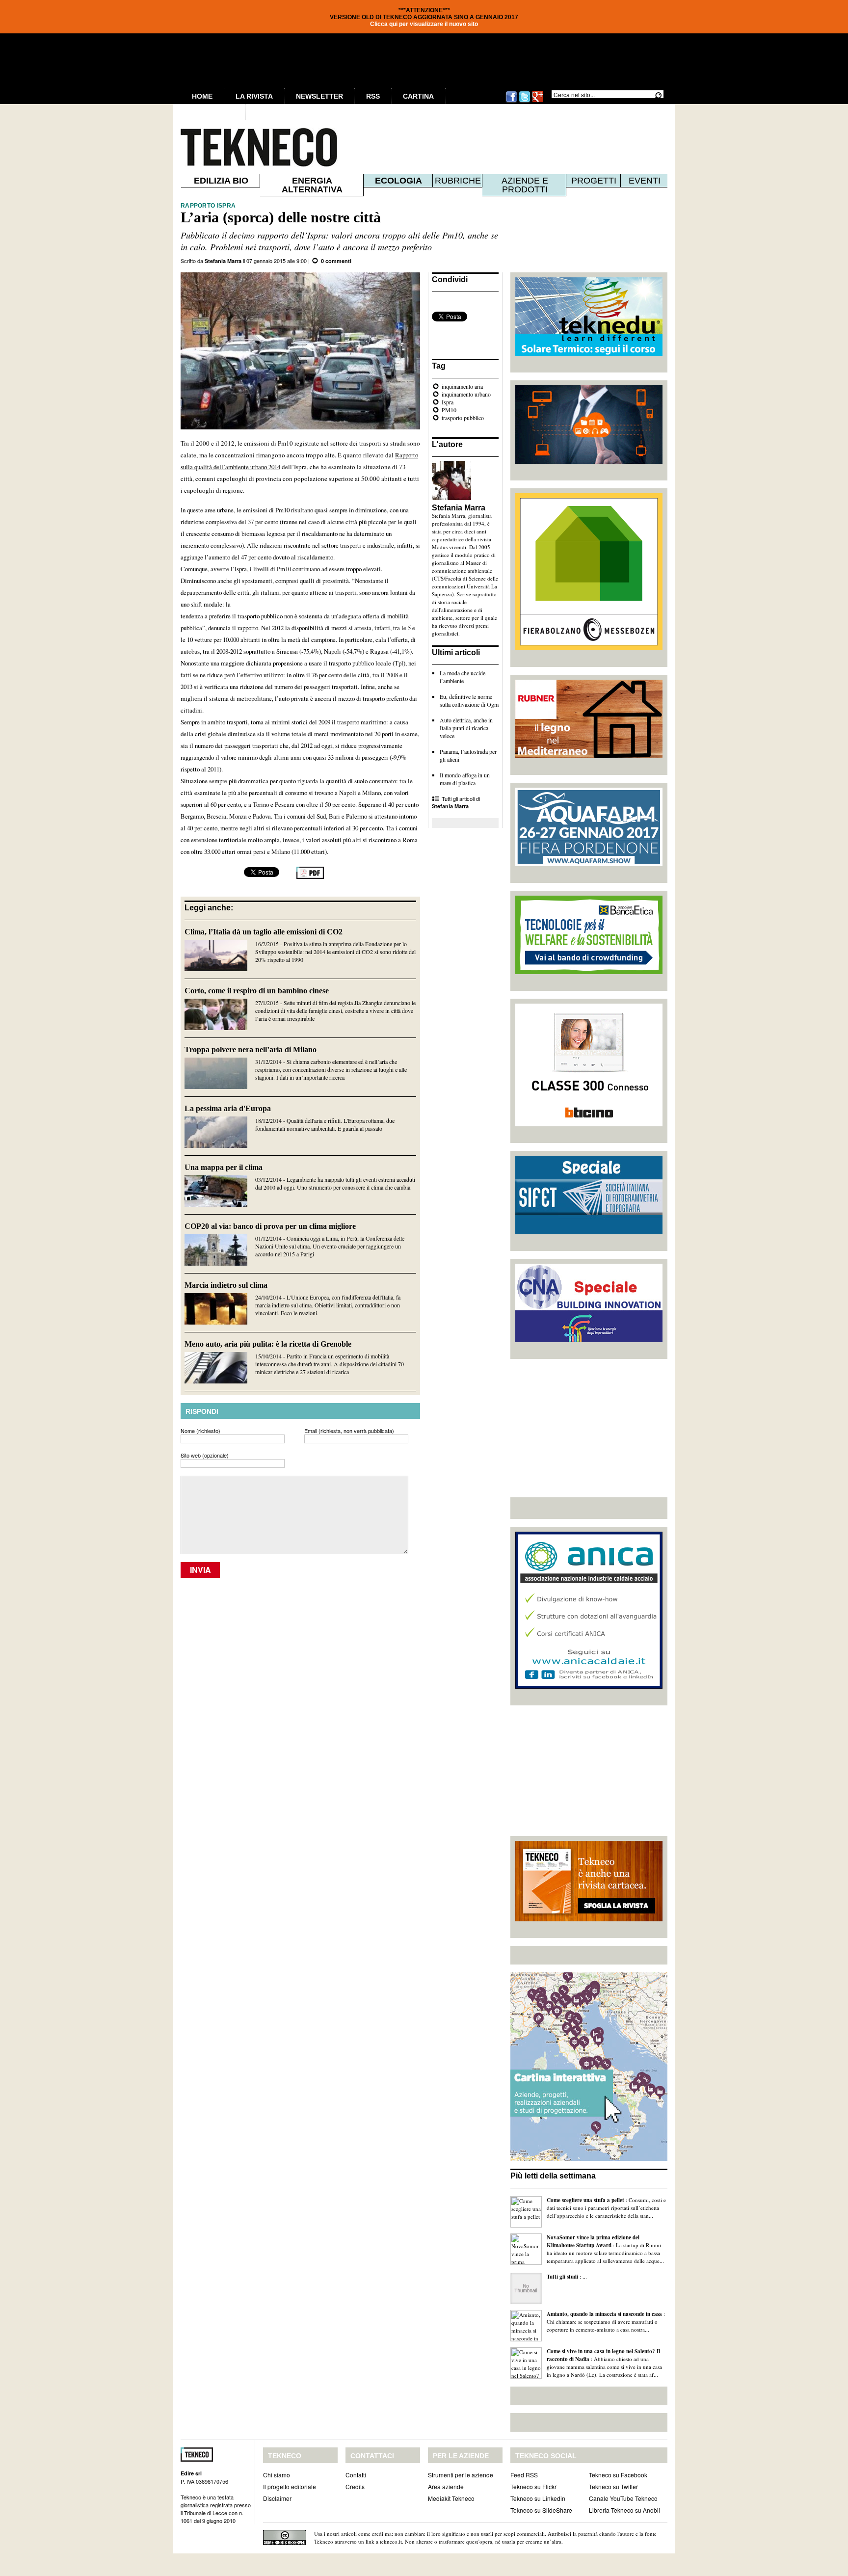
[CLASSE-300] (589, 1124)
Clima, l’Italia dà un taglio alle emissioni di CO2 (264, 932)
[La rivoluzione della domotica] (589, 461)
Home (202, 96)
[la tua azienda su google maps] (589, 2158)
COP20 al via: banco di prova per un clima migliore (270, 1226)
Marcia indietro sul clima (226, 1285)
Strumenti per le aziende (461, 2475)
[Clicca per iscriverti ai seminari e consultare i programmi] (589, 1340)
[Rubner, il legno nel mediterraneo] (589, 756)
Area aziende (446, 2486)
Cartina (418, 96)
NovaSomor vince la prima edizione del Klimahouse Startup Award (593, 2241)
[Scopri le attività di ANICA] (589, 1686)
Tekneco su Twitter (613, 2486)
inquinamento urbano (466, 394)
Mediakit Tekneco (451, 2498)
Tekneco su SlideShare (541, 2510)
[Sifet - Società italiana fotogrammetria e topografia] (589, 1232)
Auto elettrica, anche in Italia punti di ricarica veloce (466, 728)
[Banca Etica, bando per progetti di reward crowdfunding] (589, 972)
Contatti (356, 2475)
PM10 (449, 410)
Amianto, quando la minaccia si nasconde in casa (604, 2314)
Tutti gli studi (562, 2277)
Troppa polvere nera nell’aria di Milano (251, 1049)
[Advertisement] (589, 1428)
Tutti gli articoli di (456, 802)
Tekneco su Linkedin (538, 2498)
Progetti (594, 181)
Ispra (448, 402)
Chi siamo (277, 2475)
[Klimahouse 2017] (589, 648)
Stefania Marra (223, 261)
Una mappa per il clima (224, 1167)
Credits (355, 2486)
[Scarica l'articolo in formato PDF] (310, 876)
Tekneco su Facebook (618, 2475)
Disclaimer (277, 2498)
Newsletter (319, 96)
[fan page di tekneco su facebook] (511, 101)
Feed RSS (524, 2475)
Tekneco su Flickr (533, 2486)
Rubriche (458, 181)
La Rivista (254, 96)
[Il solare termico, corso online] (589, 353)
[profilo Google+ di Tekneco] (538, 101)
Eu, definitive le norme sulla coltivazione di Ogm (469, 700)
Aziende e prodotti (525, 185)
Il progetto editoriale (290, 2486)
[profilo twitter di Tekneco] (525, 101)
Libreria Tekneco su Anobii (624, 2510)
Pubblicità (213, 112)
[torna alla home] (238, 147)
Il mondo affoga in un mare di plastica (465, 779)
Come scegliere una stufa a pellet (585, 2200)
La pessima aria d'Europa (228, 1108)
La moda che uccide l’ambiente (463, 677)
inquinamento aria (462, 386)
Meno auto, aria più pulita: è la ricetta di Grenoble (268, 1344)
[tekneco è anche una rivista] (589, 1919)
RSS (373, 96)
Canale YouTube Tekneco (623, 2498)
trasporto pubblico (463, 418)
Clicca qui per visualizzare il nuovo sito (424, 24)
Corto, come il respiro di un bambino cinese (257, 991)
